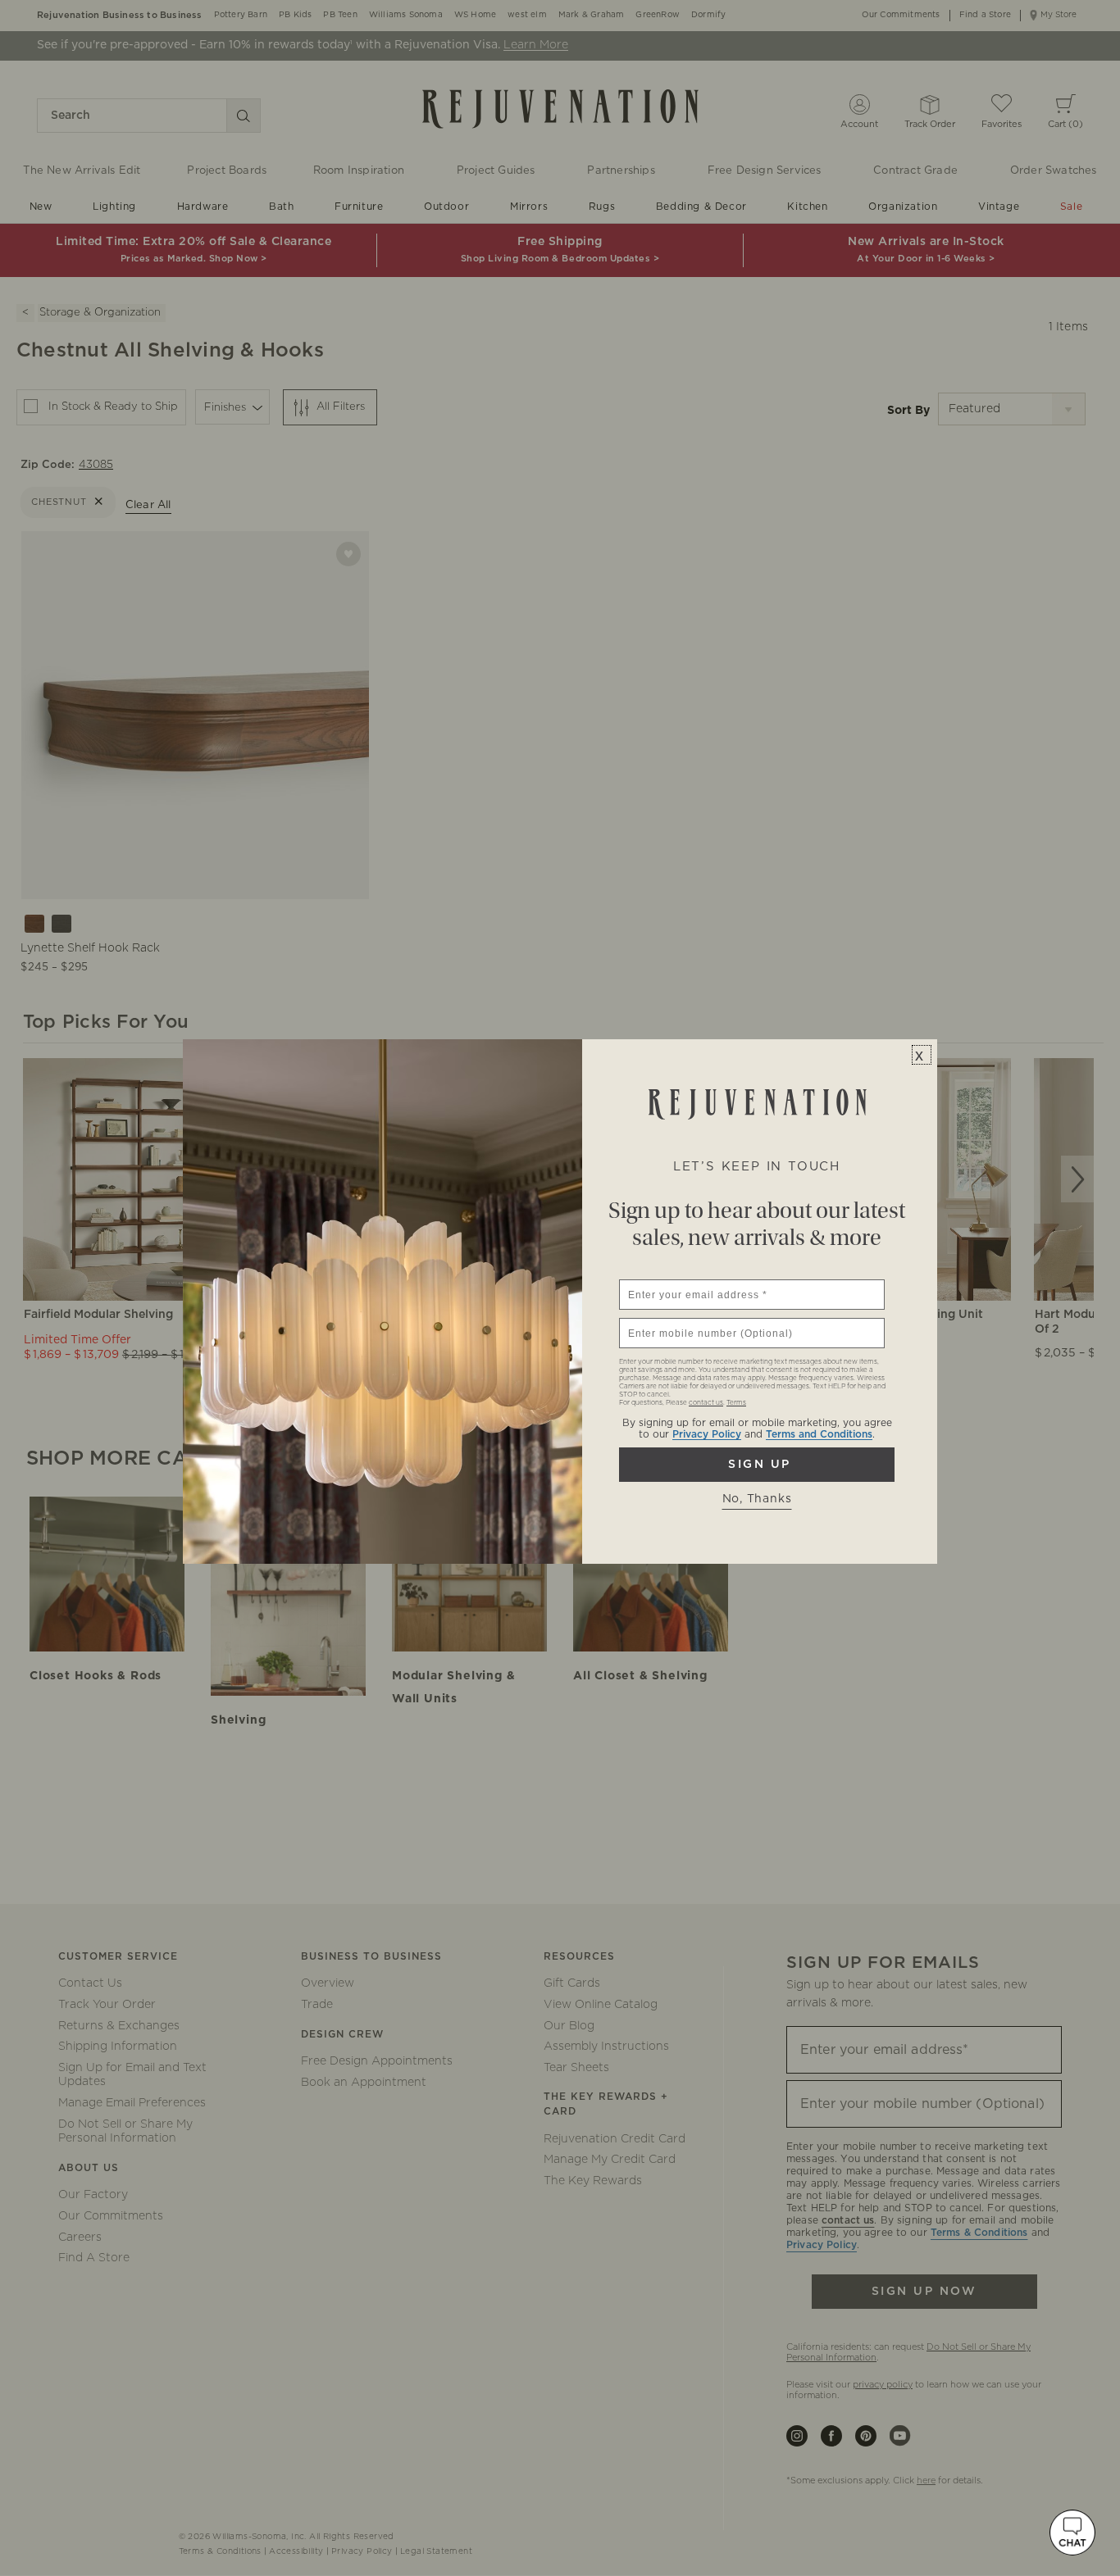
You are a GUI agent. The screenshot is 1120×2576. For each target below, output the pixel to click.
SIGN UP (757, 1465)
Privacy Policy (707, 1434)
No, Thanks (757, 1499)
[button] (1072, 2533)
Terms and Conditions (819, 1434)
